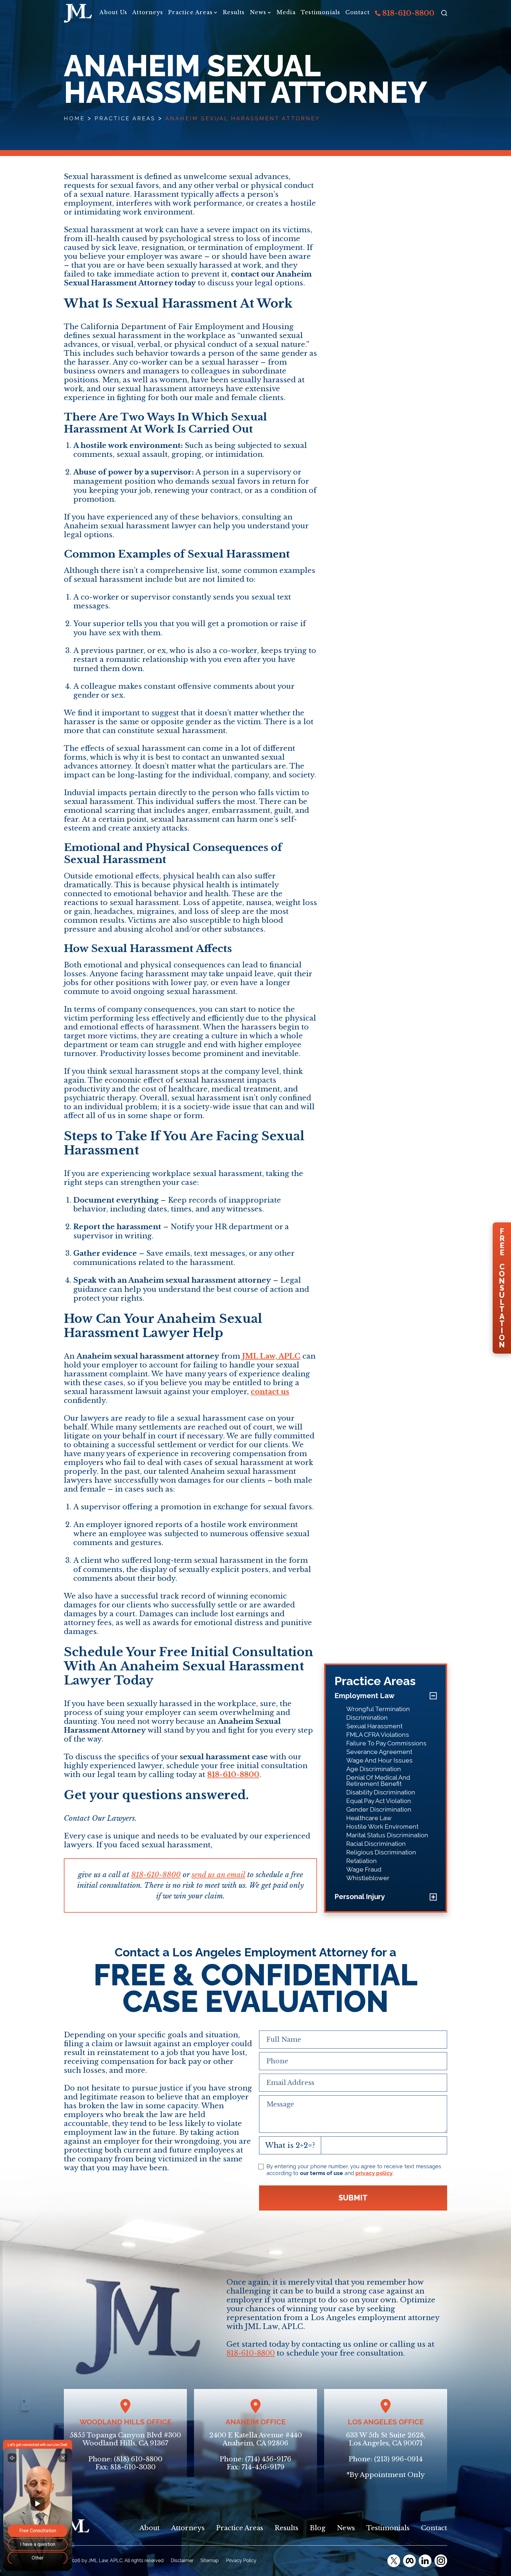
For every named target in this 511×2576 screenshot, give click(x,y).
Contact (358, 12)
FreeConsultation (502, 1288)
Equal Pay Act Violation (379, 1801)
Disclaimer (182, 2560)
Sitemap (210, 2560)
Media (286, 12)
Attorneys (148, 12)
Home (74, 118)
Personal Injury (360, 1897)
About (150, 2528)
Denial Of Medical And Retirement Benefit (378, 1781)
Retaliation (362, 1861)
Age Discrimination (374, 1769)
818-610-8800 (407, 13)
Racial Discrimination (376, 1844)
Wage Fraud (364, 1869)
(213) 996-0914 (398, 2459)
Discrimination (367, 1717)
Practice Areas (190, 12)
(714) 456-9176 (268, 2459)
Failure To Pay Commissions (386, 1743)
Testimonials (320, 12)
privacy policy (374, 2173)
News (258, 12)
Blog (318, 2528)
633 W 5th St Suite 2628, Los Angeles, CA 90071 (386, 2439)
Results (234, 12)
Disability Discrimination (381, 1792)
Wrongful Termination (378, 1709)
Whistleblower (368, 1878)
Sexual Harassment (374, 1726)
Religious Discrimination (381, 1852)
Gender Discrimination (379, 1809)
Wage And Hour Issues (379, 1760)
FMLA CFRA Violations (378, 1735)
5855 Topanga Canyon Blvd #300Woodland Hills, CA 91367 (125, 2439)
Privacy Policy (241, 2560)
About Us (113, 12)
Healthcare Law (369, 1818)
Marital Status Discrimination (387, 1835)
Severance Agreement (379, 1752)
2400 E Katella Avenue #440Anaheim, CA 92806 (256, 2439)
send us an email (218, 1875)
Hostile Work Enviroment (382, 1827)
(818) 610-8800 (138, 2459)
